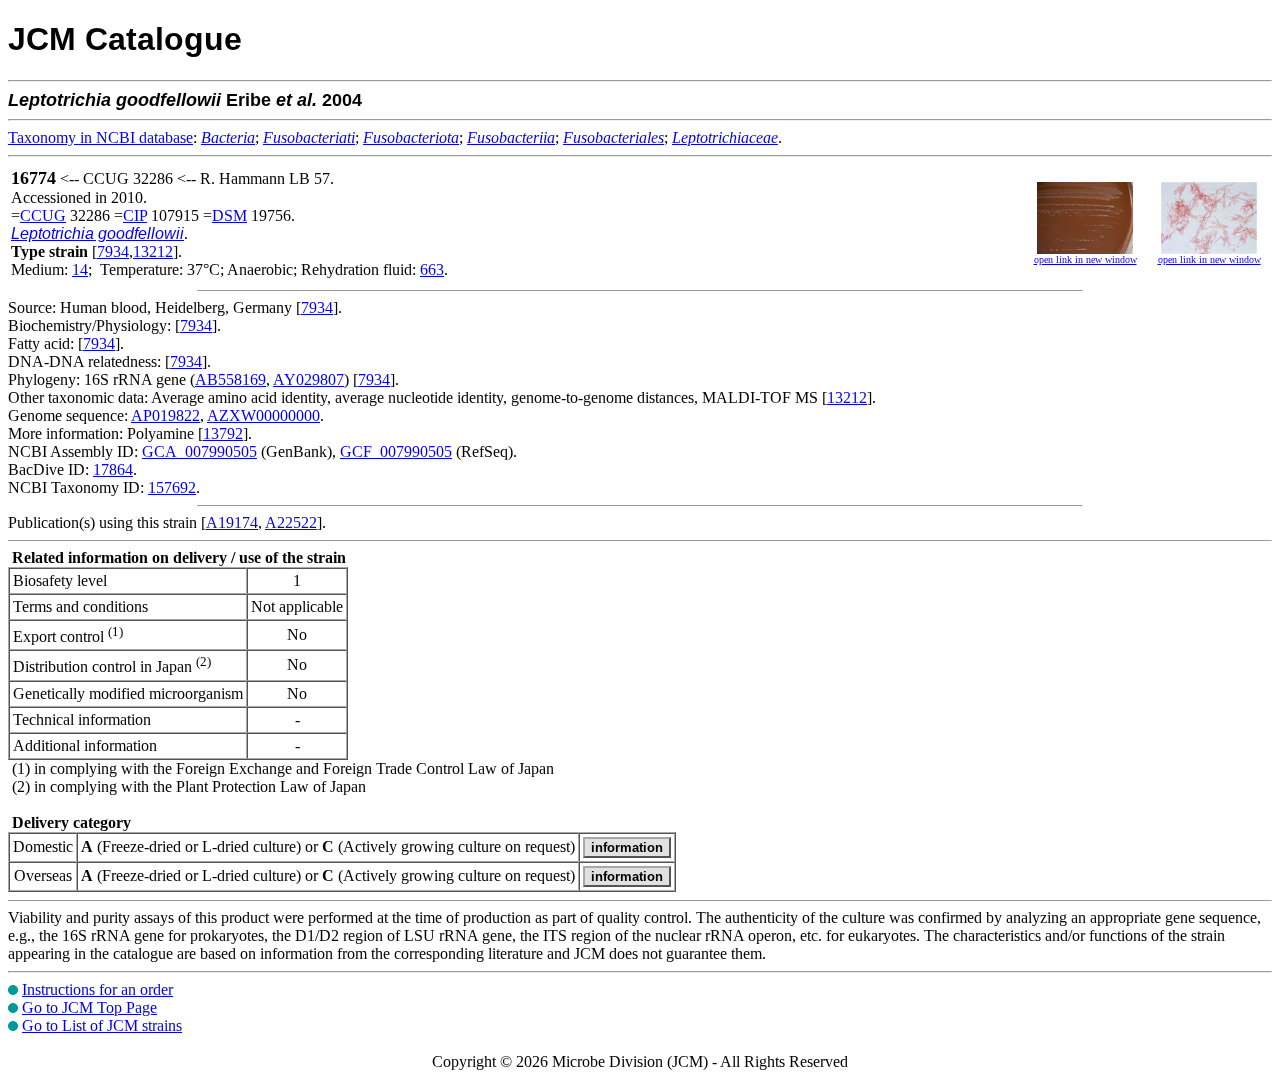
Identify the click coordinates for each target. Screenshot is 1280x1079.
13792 (223, 433)
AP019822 (165, 415)
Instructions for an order (97, 989)
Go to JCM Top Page (89, 1007)
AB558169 (230, 379)
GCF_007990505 (396, 451)
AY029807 (308, 379)
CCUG (43, 215)
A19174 (232, 522)
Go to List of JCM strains (102, 1025)
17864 (113, 469)
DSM (229, 215)
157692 (172, 487)
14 (80, 269)
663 (432, 269)
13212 (153, 251)
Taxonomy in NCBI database (100, 137)
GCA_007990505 (199, 451)
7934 (113, 251)
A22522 (291, 522)
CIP (135, 215)
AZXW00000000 (263, 415)
